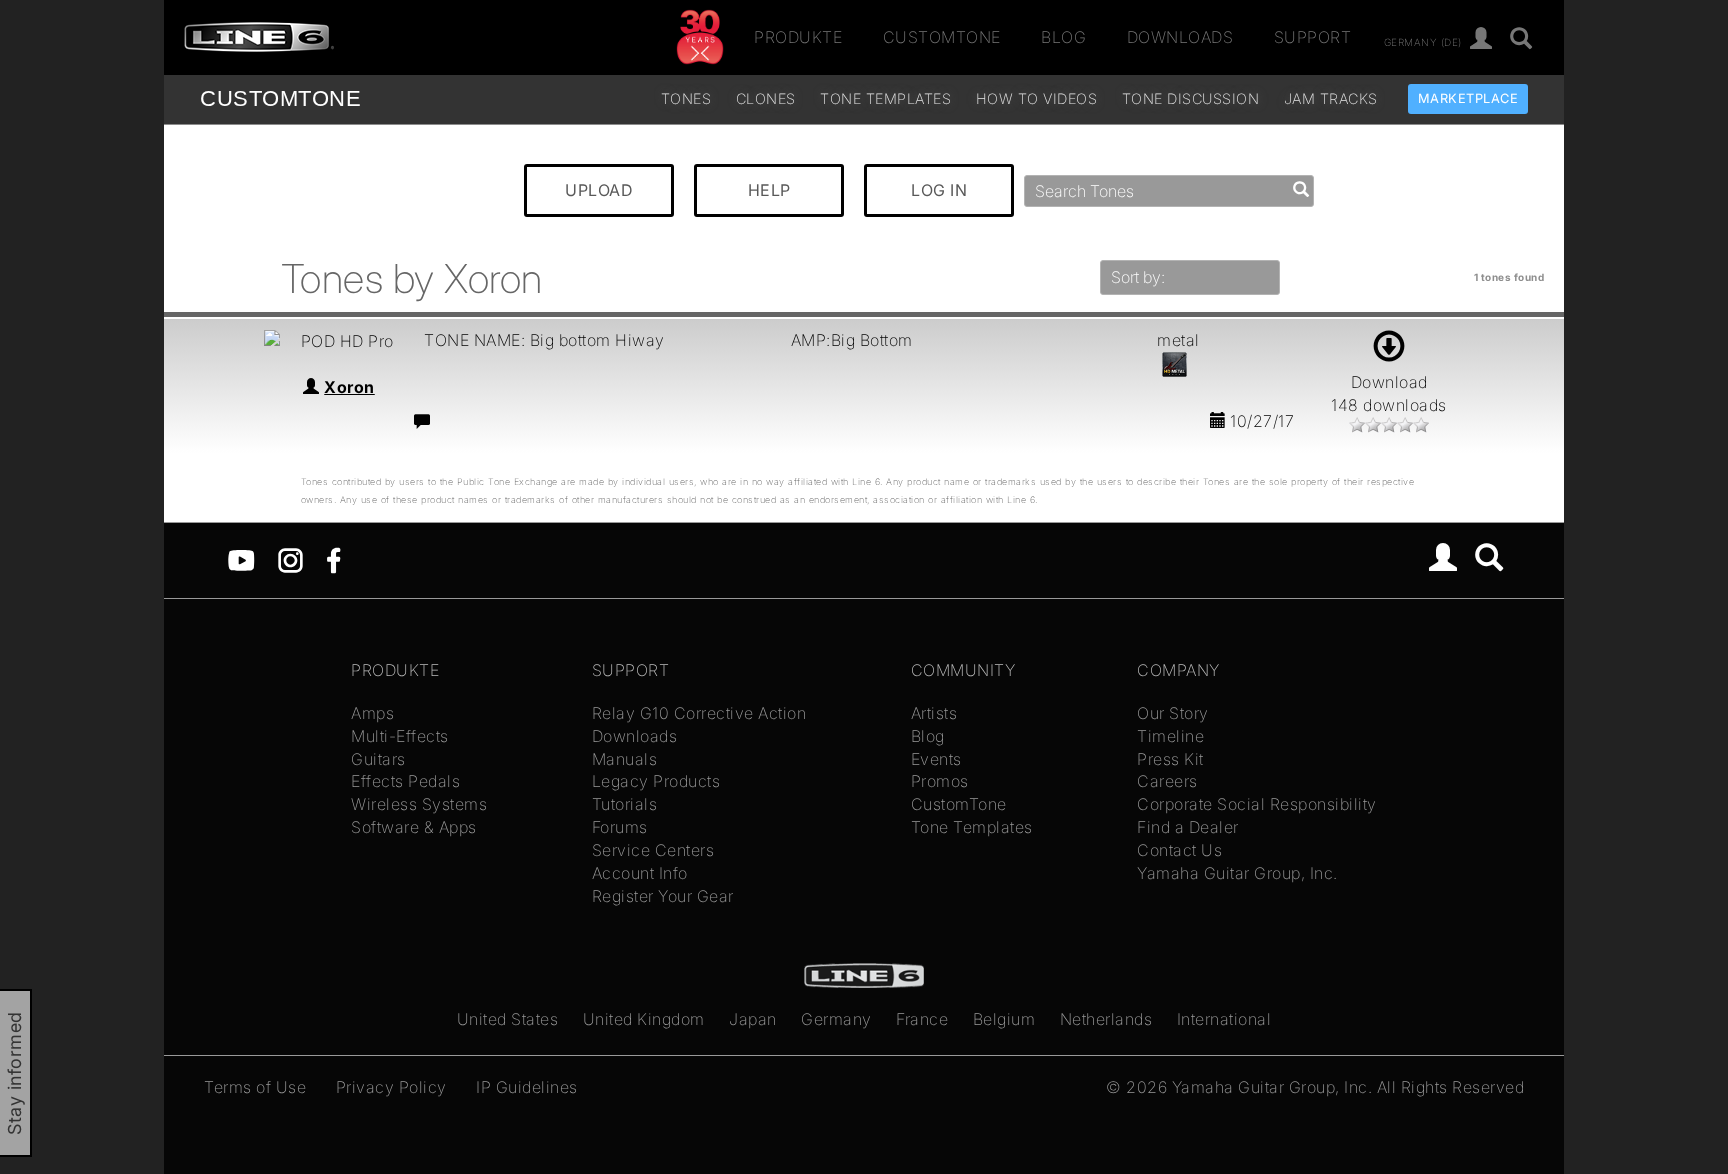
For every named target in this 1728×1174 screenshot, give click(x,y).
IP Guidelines (527, 1087)
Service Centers (653, 850)
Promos (940, 781)
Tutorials (625, 804)
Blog (1063, 37)
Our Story (1173, 713)
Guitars (378, 759)
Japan (753, 1019)
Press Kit (1170, 759)
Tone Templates (885, 98)
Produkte (798, 37)
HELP (769, 190)
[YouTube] (241, 559)
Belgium (1004, 1019)
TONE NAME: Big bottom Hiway (544, 340)
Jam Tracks (1331, 98)
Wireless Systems (419, 804)
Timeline (1170, 736)
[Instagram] (290, 559)
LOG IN (939, 190)
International (1224, 1019)
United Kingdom (644, 1019)
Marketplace (1468, 98)
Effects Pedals (405, 781)
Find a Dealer (1188, 827)
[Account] (1481, 39)
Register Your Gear (663, 896)
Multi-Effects (400, 736)
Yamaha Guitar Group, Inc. (1237, 873)
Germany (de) (1423, 41)
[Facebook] (333, 559)
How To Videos (1037, 98)
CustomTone (942, 37)
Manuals (625, 759)
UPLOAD (599, 190)
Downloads (1180, 37)
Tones (686, 98)
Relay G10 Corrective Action (699, 713)
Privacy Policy (391, 1087)
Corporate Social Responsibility (1257, 804)
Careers (1167, 781)
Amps (372, 713)
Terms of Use (255, 1087)
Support (1313, 37)
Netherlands (1106, 1019)
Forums (620, 827)
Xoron (349, 387)
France (922, 1019)
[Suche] (1521, 39)
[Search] (1489, 560)
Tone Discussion (1191, 98)
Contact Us (1179, 850)
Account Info (640, 873)
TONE (280, 98)
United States (508, 1019)
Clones (766, 98)
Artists (934, 713)
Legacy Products (656, 781)
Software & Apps (414, 827)
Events (936, 759)
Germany (836, 1019)
